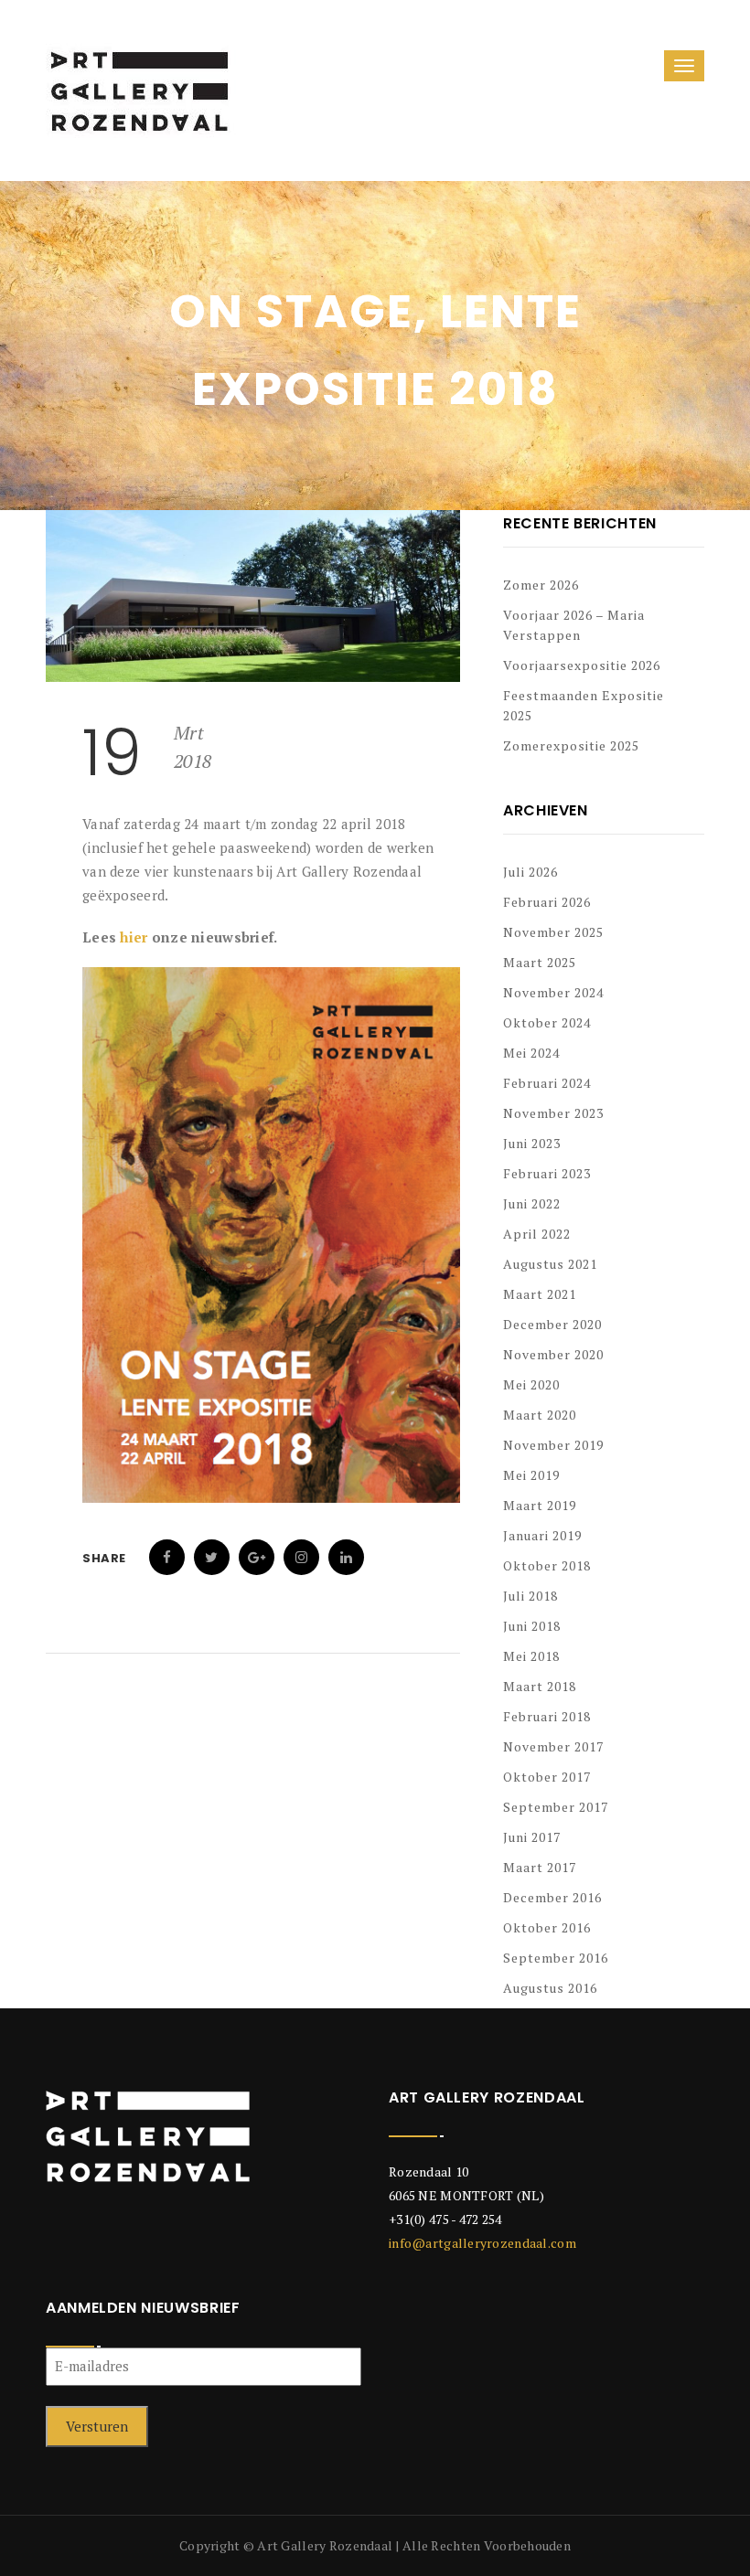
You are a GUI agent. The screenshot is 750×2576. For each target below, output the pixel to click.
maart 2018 (540, 1686)
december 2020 (552, 1324)
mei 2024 (531, 1053)
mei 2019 (531, 1475)
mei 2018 (531, 1656)
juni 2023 (532, 1143)
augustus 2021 (550, 1264)
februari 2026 (547, 902)
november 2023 (553, 1113)
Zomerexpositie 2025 (571, 745)
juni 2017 (532, 1837)
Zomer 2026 (541, 585)
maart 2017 (540, 1867)
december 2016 (552, 1897)
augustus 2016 (550, 1988)
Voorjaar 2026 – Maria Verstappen (574, 625)
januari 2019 (542, 1535)
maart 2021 (540, 1294)
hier (134, 937)
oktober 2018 (547, 1565)
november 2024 (553, 992)
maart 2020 (540, 1415)
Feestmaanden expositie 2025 (584, 705)
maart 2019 (540, 1505)
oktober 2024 (547, 1022)
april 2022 (537, 1234)
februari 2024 (547, 1083)
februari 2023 (547, 1173)
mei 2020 (531, 1384)
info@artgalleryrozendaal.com (482, 2243)
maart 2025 (540, 962)
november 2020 (553, 1354)
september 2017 (556, 1807)
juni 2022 (532, 1203)
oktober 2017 (547, 1777)
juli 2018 (530, 1596)
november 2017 (553, 1746)
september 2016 (556, 1958)
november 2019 (553, 1445)
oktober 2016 (547, 1927)
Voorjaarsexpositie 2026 (582, 665)
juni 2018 (532, 1626)
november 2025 (553, 932)
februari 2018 (547, 1716)
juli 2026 (530, 872)
